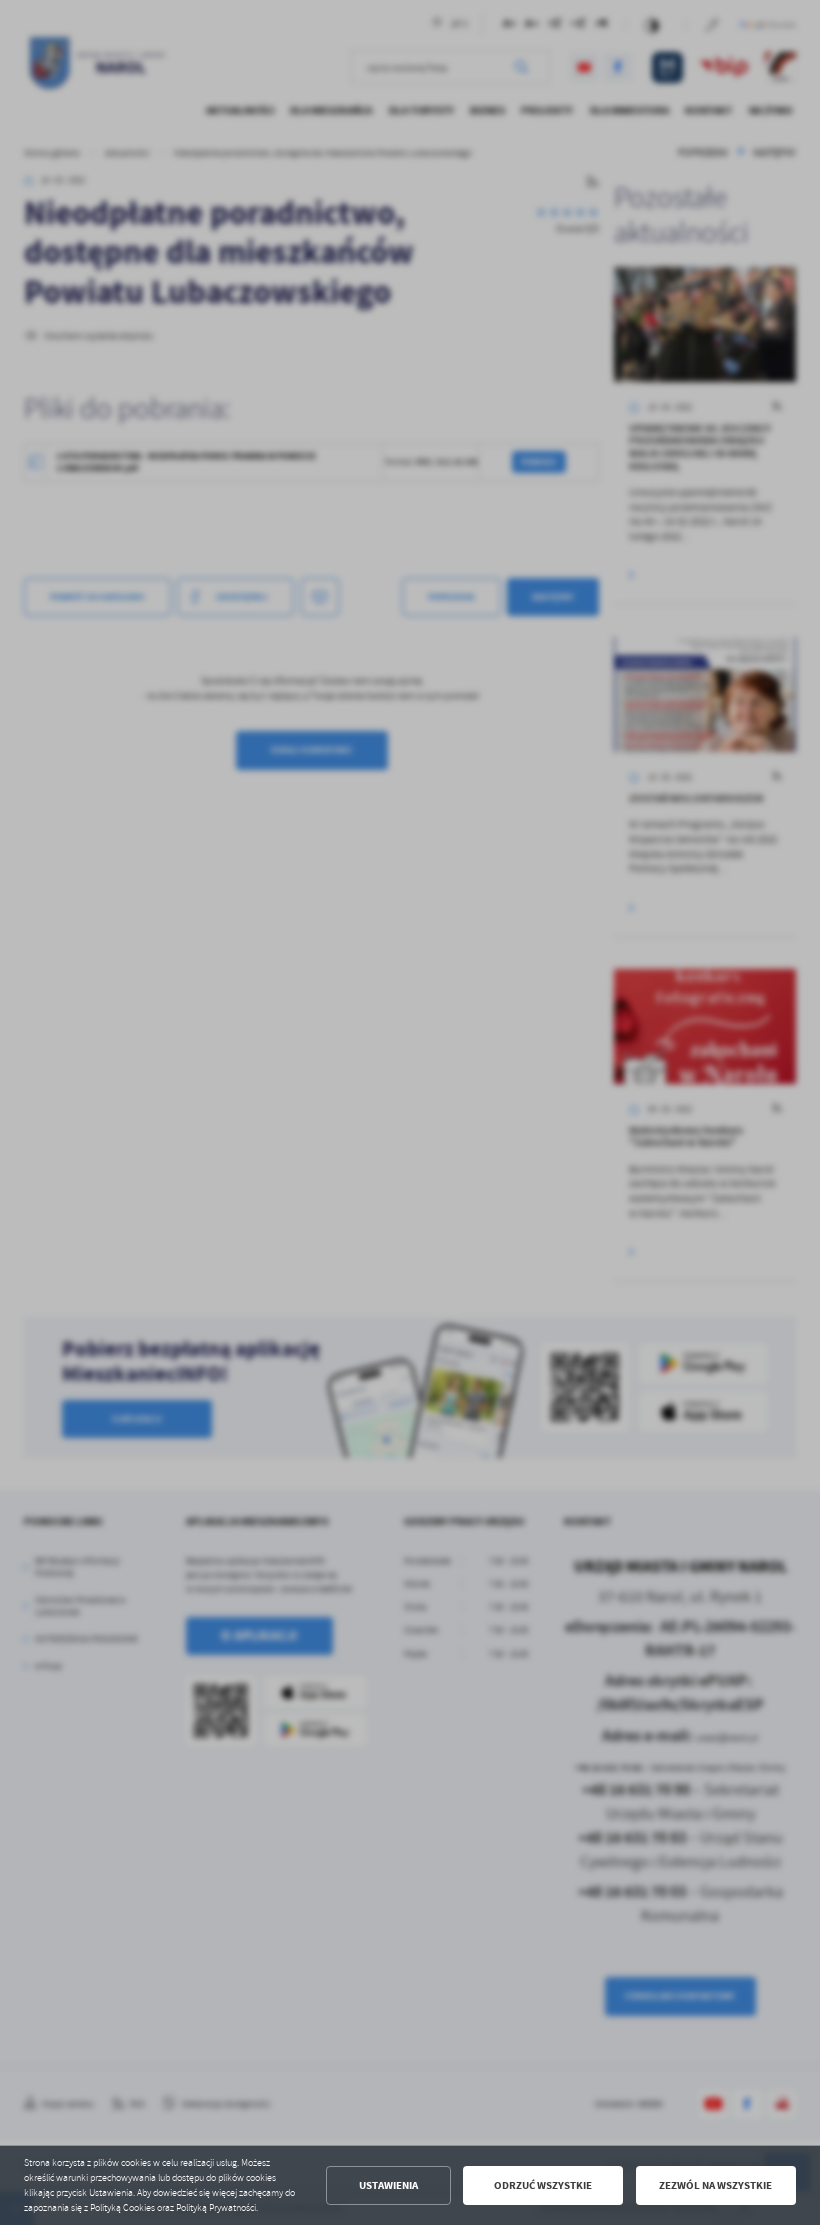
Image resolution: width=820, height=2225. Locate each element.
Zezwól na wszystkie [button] (715, 2185)
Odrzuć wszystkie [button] (543, 2185)
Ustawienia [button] (388, 2185)
